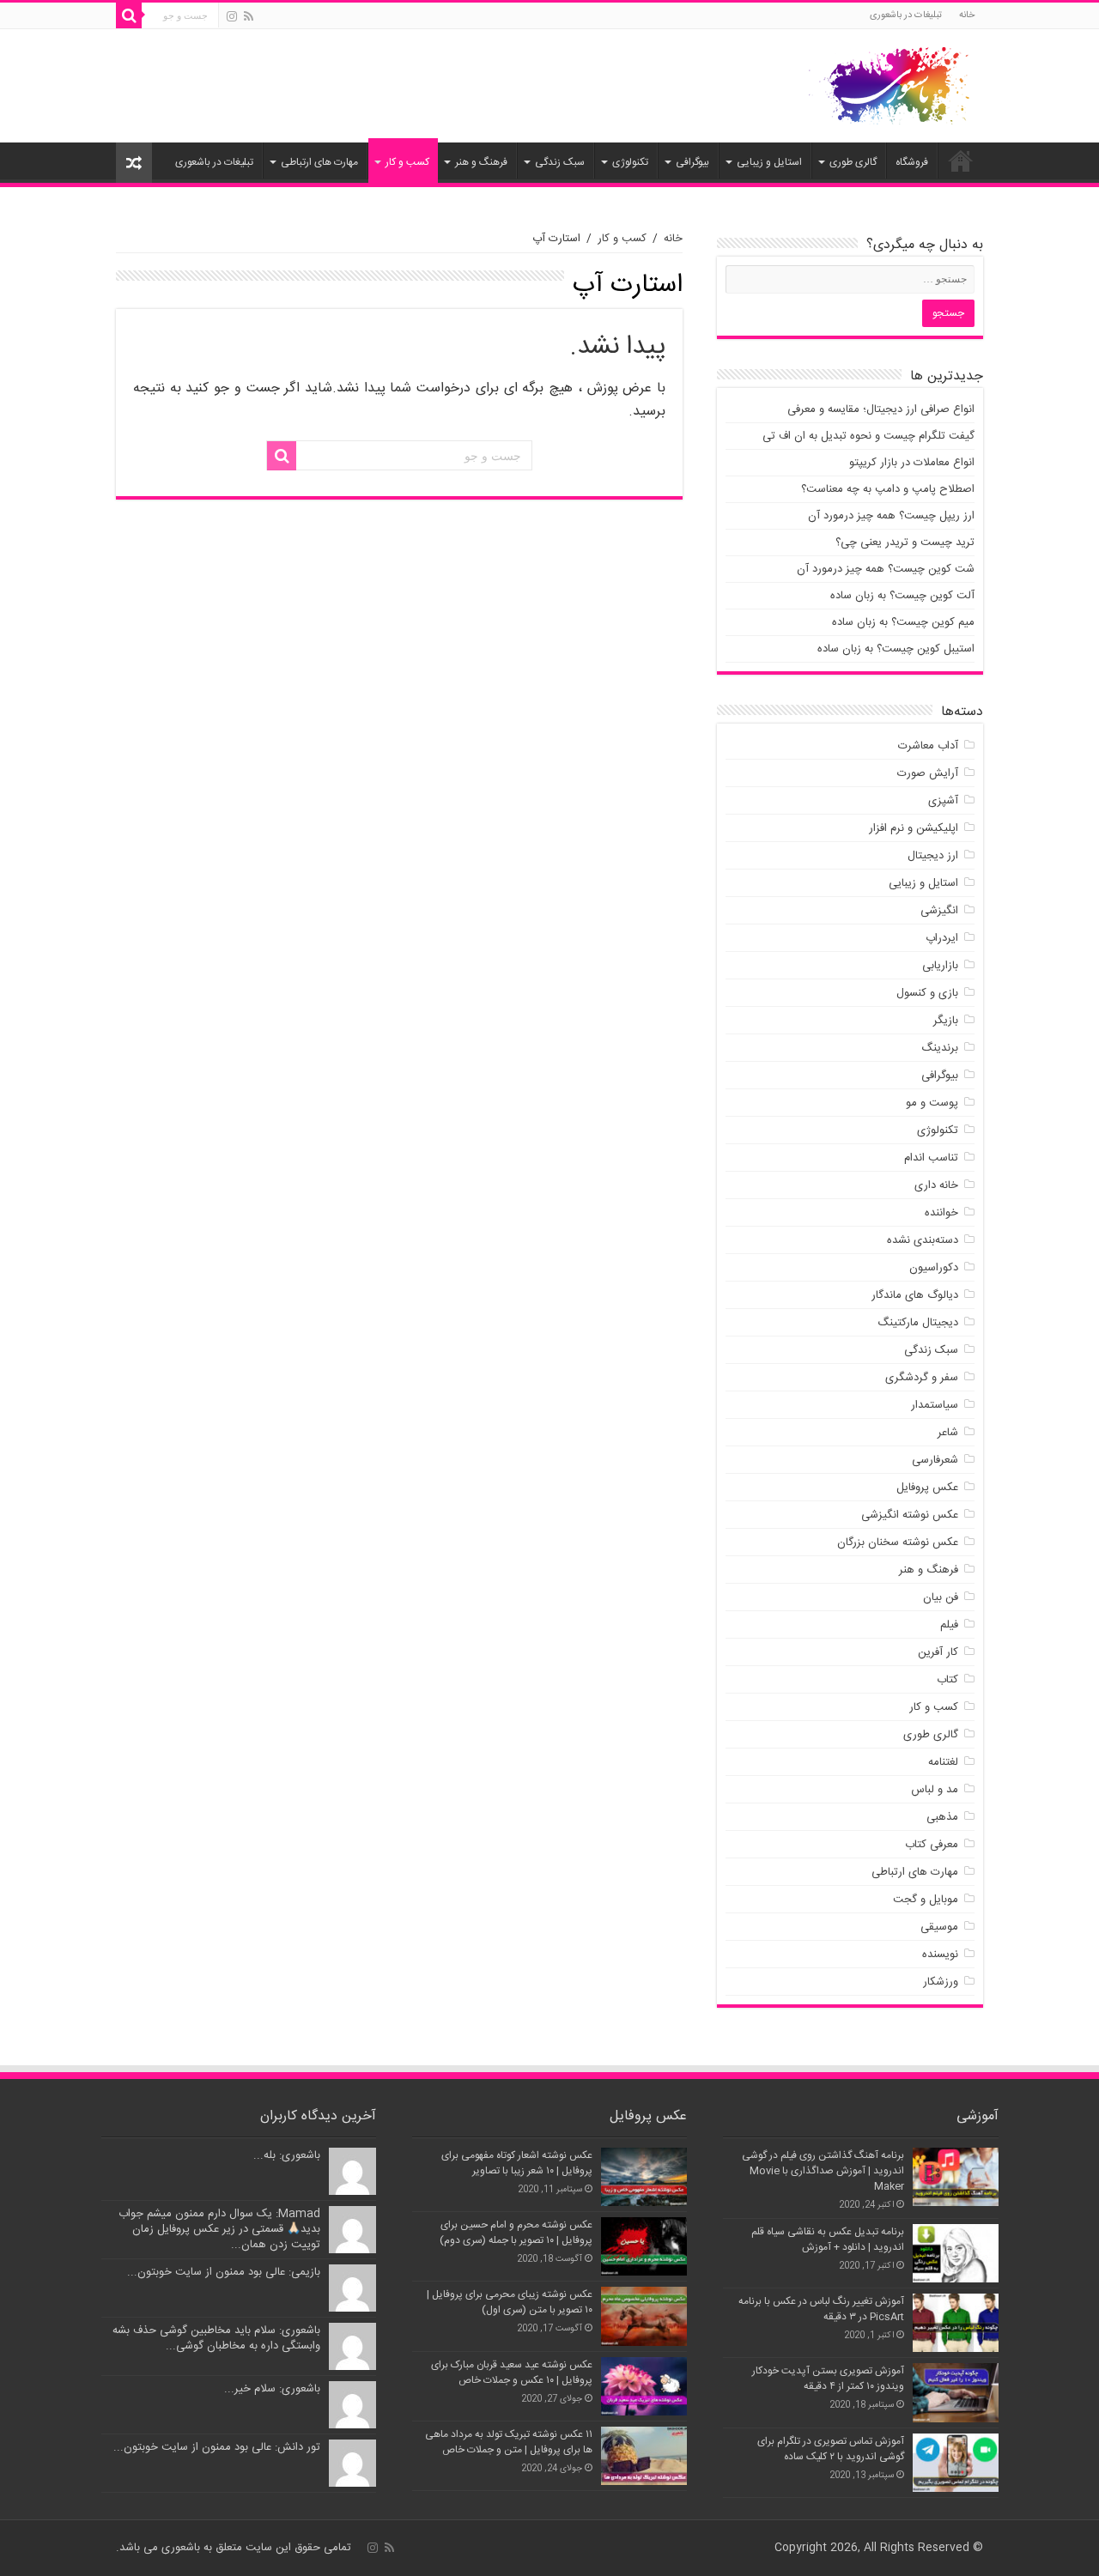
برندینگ (940, 1048)
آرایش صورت (928, 773)
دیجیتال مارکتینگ (918, 1323)
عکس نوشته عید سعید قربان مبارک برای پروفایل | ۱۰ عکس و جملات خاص (512, 2373)
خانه (967, 15)
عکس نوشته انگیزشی (910, 1515)
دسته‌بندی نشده (923, 1240)
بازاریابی (940, 966)
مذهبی (942, 1817)
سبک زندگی (560, 162)
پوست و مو (932, 1103)
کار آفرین (938, 1652)
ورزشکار (941, 1982)
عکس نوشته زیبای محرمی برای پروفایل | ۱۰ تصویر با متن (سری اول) (510, 2302)
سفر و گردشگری (922, 1378)
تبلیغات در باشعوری (906, 15)
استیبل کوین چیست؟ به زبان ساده (896, 649)
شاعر (948, 1433)
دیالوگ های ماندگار (915, 1295)
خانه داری (936, 1185)
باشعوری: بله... (287, 2155)
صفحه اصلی (961, 161)
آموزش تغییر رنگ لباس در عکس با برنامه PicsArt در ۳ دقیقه (821, 2309)
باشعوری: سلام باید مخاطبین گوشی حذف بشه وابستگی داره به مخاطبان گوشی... (216, 2338)
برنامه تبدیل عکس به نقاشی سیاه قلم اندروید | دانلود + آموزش (828, 2240)
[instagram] (232, 17)
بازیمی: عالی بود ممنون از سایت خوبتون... (224, 2272)
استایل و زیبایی (769, 162)
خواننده (941, 1213)
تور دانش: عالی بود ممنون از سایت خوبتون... (217, 2447)
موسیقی (939, 1927)
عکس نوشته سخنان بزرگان (898, 1543)
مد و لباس (935, 1790)
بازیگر (946, 1021)
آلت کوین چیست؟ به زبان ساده (902, 596)
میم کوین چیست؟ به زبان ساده (903, 622)
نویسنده (940, 1955)
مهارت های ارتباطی (319, 162)
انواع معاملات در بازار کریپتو (912, 463)
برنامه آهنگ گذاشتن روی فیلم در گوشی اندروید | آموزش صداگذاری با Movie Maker (823, 2171)
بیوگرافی (692, 162)
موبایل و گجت (926, 1900)
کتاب (947, 1680)
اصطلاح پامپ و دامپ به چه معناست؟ (888, 489)
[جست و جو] (129, 15)
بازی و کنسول (927, 993)
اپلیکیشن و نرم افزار (914, 828)
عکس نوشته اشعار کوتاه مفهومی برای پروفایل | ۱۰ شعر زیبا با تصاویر (517, 2163)
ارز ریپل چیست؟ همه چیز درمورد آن (891, 516)
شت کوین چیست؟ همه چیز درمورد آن (886, 569)
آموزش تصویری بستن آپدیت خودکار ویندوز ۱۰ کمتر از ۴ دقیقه (828, 2379)
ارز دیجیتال (933, 856)
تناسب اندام (931, 1158)
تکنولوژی (630, 162)
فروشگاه (912, 162)
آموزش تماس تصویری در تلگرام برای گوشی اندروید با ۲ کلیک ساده (831, 2449)
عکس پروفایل (927, 1488)
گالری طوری (853, 162)
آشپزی (943, 801)
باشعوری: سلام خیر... (272, 2389)
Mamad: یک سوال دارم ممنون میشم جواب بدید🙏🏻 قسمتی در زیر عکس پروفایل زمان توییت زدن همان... (219, 2229)
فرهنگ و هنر (481, 162)
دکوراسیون (934, 1268)
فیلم (949, 1625)
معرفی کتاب (932, 1845)
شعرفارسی (935, 1460)
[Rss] (249, 17)
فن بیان (941, 1597)
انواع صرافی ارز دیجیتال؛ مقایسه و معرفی (881, 409)
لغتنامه (943, 1762)
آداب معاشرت (928, 746)
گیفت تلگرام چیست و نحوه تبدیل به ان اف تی (868, 436)
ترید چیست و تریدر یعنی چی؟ (905, 542)
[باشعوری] (890, 82)
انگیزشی (939, 911)
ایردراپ (942, 938)
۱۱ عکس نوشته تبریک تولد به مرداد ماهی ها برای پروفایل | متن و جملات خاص (509, 2442)
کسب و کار (407, 162)
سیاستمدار (935, 1405)
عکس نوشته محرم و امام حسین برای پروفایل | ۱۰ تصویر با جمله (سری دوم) (516, 2233)
